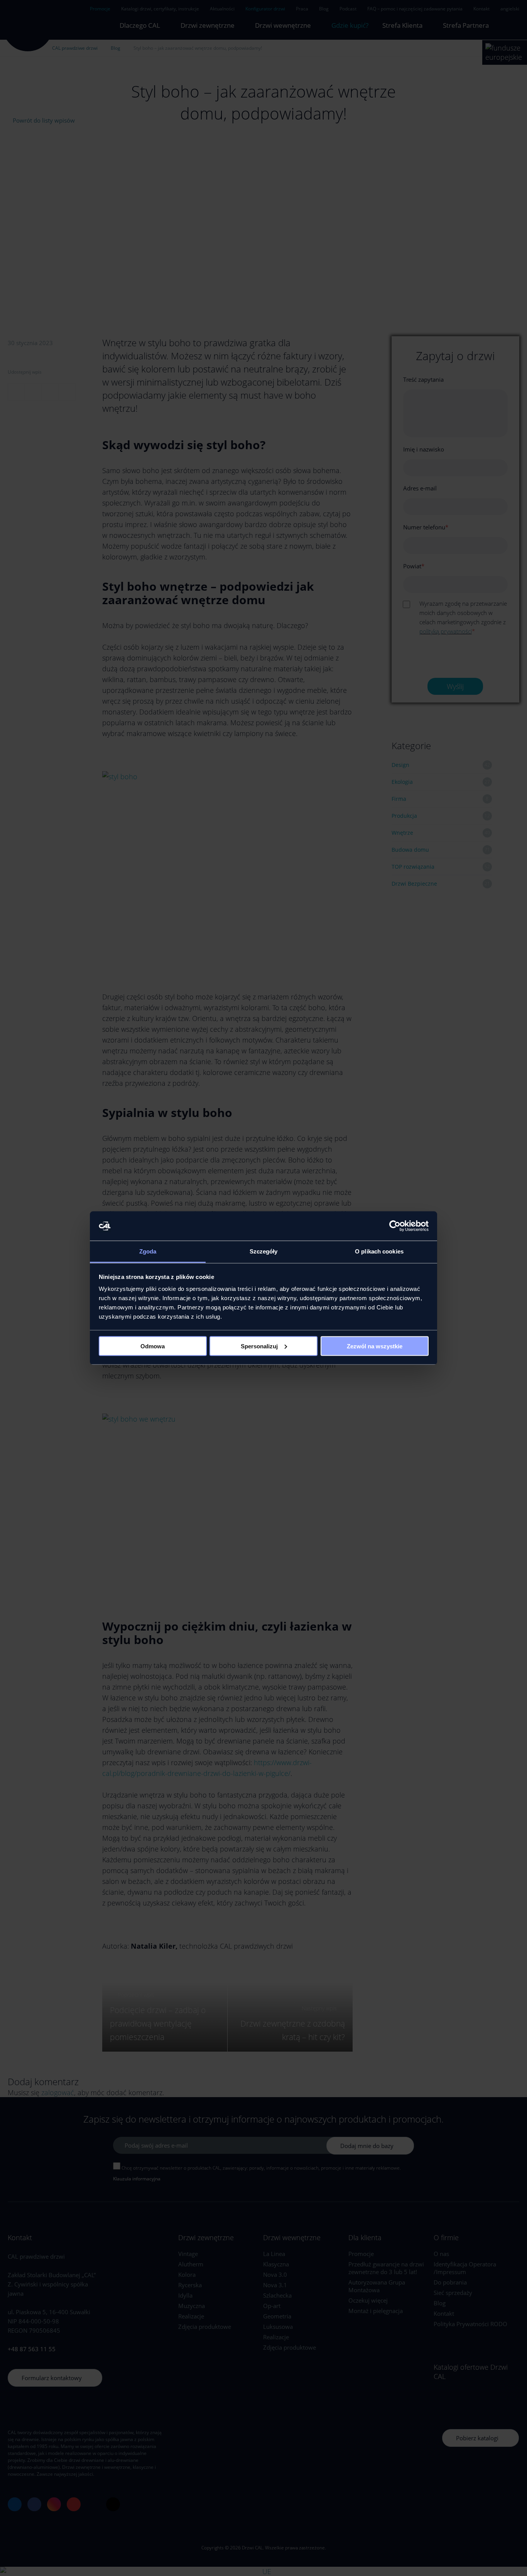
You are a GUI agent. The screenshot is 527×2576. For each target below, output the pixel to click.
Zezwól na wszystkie (375, 1346)
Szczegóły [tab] (264, 1251)
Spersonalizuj (259, 1346)
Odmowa (153, 1346)
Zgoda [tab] (148, 1251)
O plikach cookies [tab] (379, 1251)
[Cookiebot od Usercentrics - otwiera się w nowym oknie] (395, 1226)
